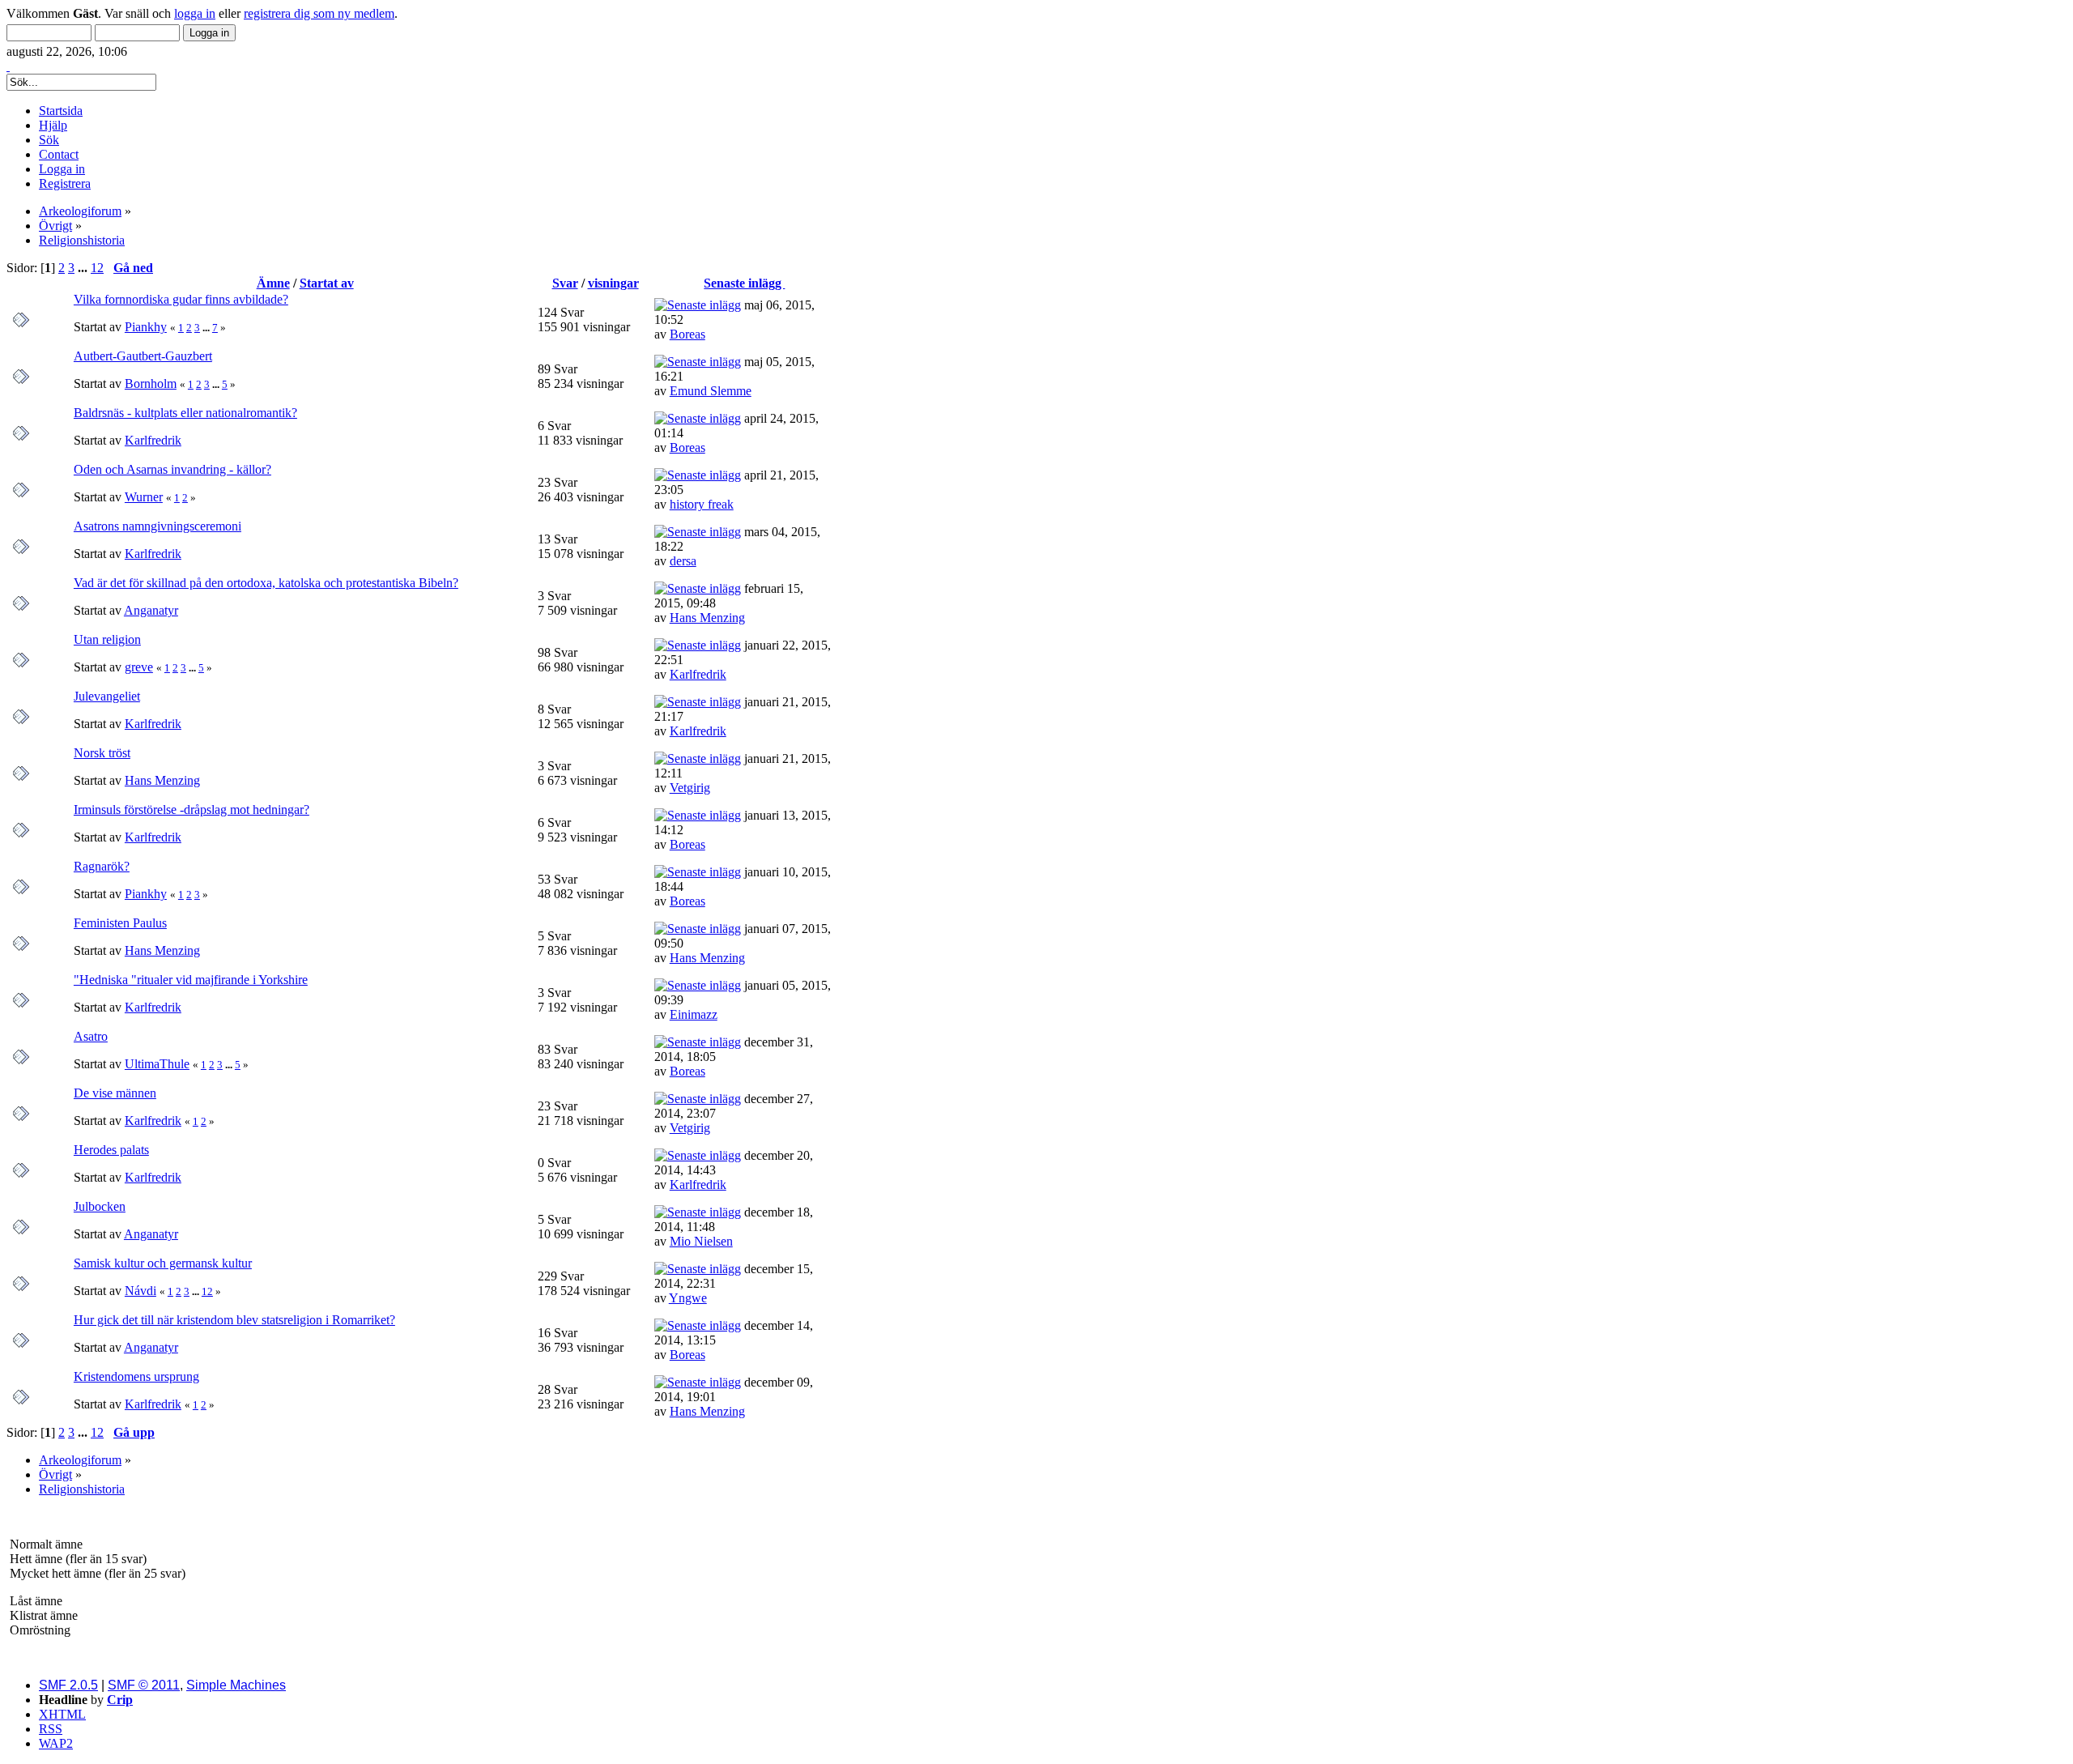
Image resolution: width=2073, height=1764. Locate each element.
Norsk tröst (102, 753)
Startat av (327, 283)
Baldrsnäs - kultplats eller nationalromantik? (185, 413)
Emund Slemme (711, 391)
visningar (613, 283)
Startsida (61, 111)
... (84, 268)
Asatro (91, 1036)
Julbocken (100, 1206)
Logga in (62, 169)
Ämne (273, 283)
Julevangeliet (107, 696)
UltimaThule (157, 1064)
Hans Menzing (707, 618)
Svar (565, 283)
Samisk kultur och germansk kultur (163, 1263)
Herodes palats (111, 1150)
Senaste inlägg (744, 283)
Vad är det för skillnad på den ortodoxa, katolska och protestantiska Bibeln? (266, 583)
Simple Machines (236, 1685)
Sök (49, 140)
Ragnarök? (102, 866)
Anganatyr (151, 610)
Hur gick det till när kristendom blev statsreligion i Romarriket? (234, 1320)
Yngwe (688, 1298)
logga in (195, 13)
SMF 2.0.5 (68, 1685)
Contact (59, 154)
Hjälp (53, 125)
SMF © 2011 (144, 1685)
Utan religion (107, 639)
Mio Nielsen (701, 1241)
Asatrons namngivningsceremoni (157, 526)
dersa (683, 561)
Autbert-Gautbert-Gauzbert (143, 356)
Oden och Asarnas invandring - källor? (172, 469)
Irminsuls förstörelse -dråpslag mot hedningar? (192, 810)
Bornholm (151, 383)
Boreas (687, 334)
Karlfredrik (153, 440)
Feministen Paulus (120, 923)
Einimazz (694, 1014)
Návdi (140, 1291)
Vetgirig (690, 788)
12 (97, 268)
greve (139, 667)
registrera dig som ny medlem (319, 13)
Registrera (65, 183)
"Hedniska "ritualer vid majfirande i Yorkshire (191, 980)
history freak (702, 504)
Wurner (144, 497)
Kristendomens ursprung (136, 1376)
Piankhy (146, 327)
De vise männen (115, 1093)
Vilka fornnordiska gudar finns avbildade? (181, 299)
